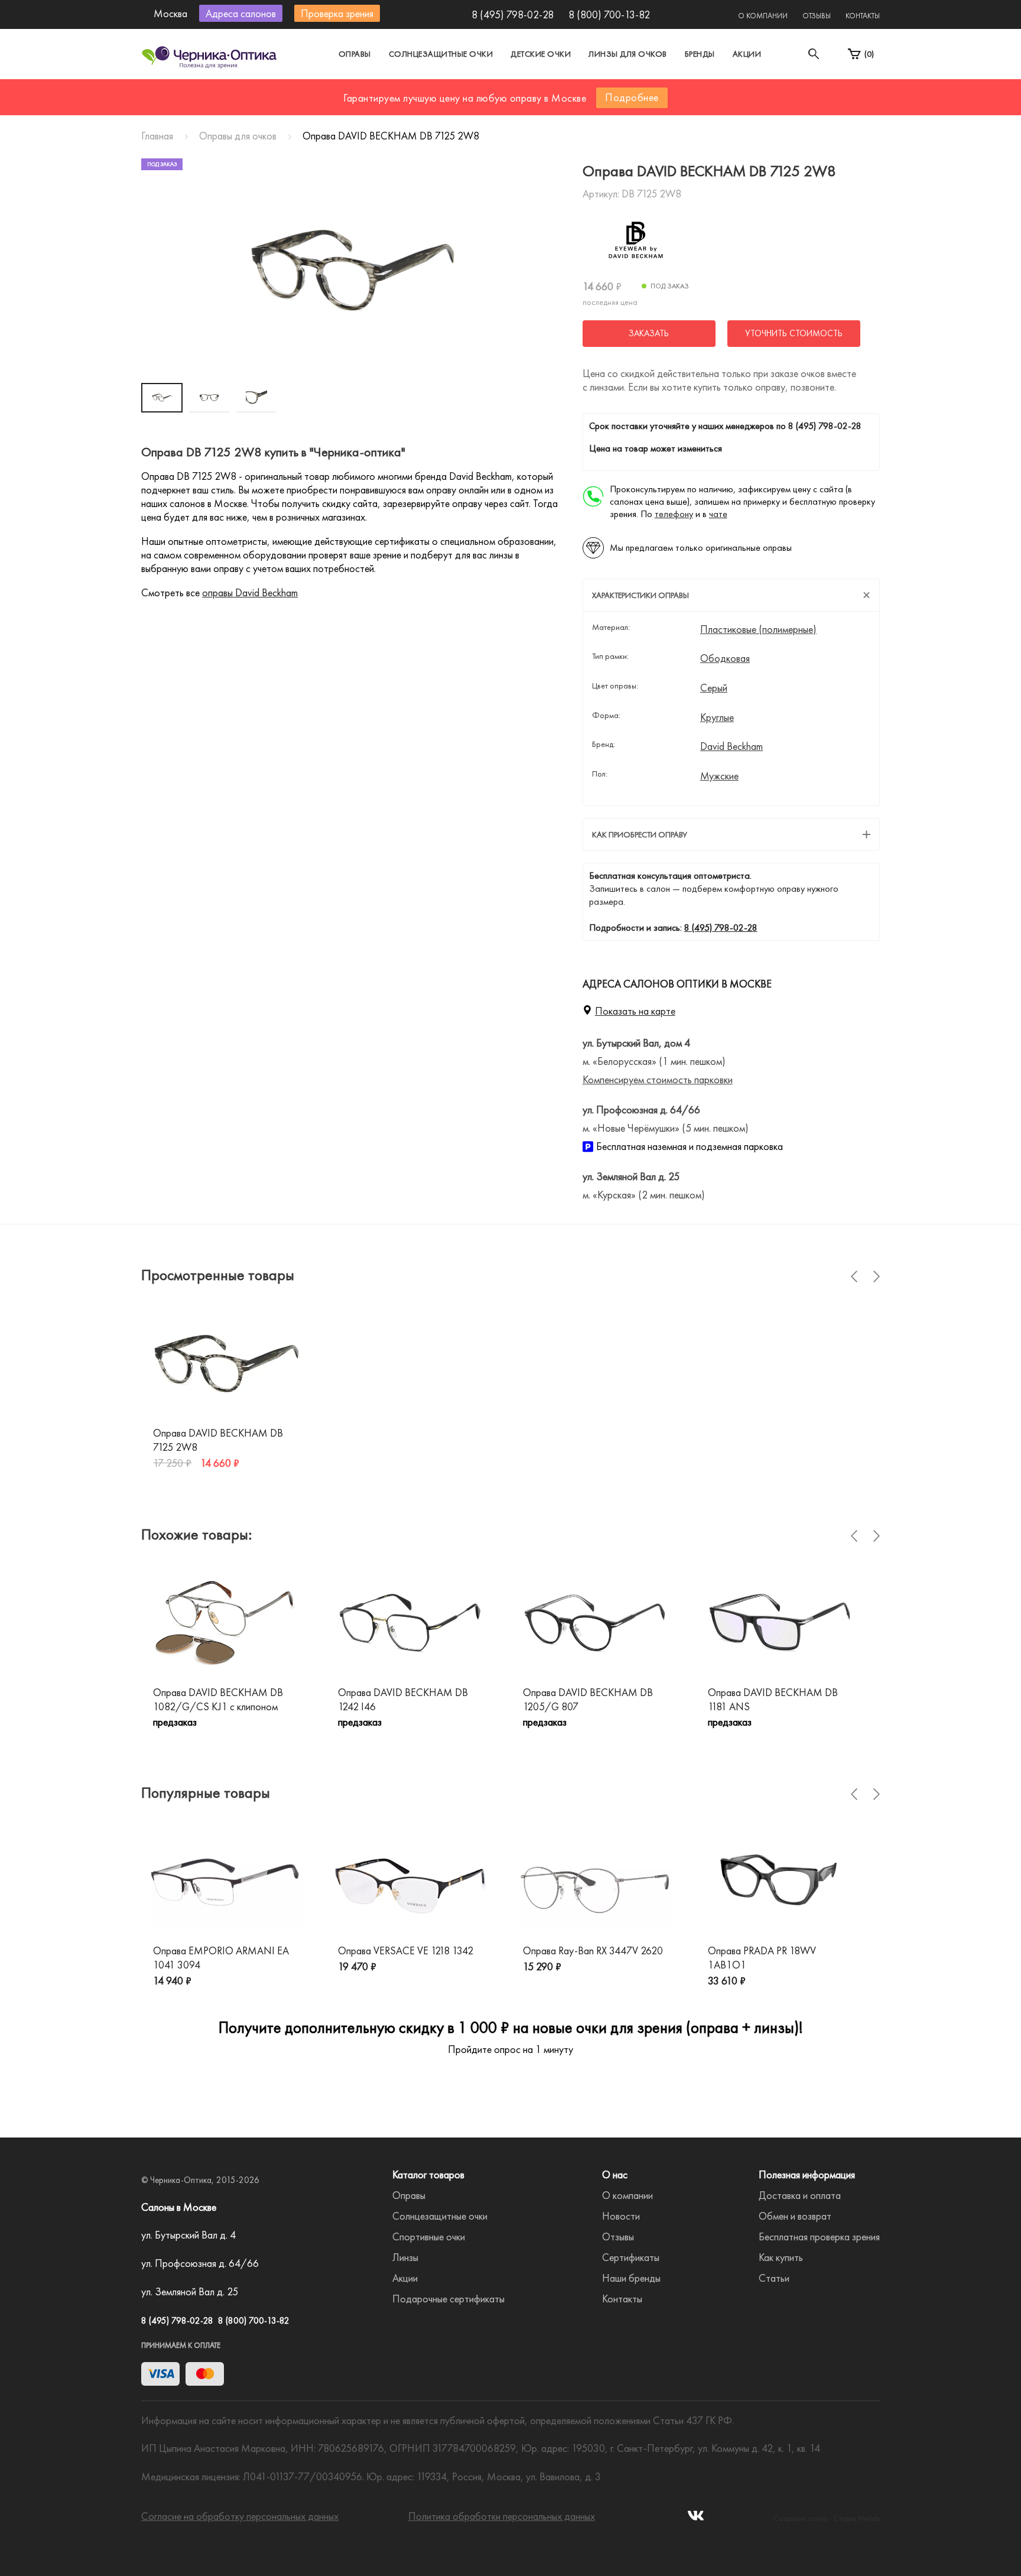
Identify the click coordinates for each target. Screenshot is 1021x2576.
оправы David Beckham (250, 592)
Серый (714, 688)
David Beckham (731, 746)
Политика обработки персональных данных (502, 2516)
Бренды (700, 54)
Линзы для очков (628, 54)
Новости (621, 2216)
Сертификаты (631, 2257)
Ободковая (725, 658)
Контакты (863, 16)
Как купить (781, 2257)
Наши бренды (631, 2278)
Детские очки (541, 54)
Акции (747, 54)
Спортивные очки (429, 2236)
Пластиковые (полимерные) (758, 629)
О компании (763, 16)
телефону (674, 514)
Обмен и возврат (795, 2216)
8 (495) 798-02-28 (513, 14)
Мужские (719, 776)
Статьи (774, 2278)
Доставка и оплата (800, 2195)
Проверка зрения (337, 13)
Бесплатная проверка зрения (819, 2236)
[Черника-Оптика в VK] (696, 2519)
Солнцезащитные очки (441, 54)
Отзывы (817, 16)
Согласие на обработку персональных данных (240, 2516)
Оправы (355, 54)
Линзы (405, 2257)
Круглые (717, 717)
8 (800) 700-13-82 (609, 14)
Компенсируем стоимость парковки (658, 1079)
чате (718, 514)
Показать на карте (635, 1011)
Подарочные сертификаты (448, 2299)
